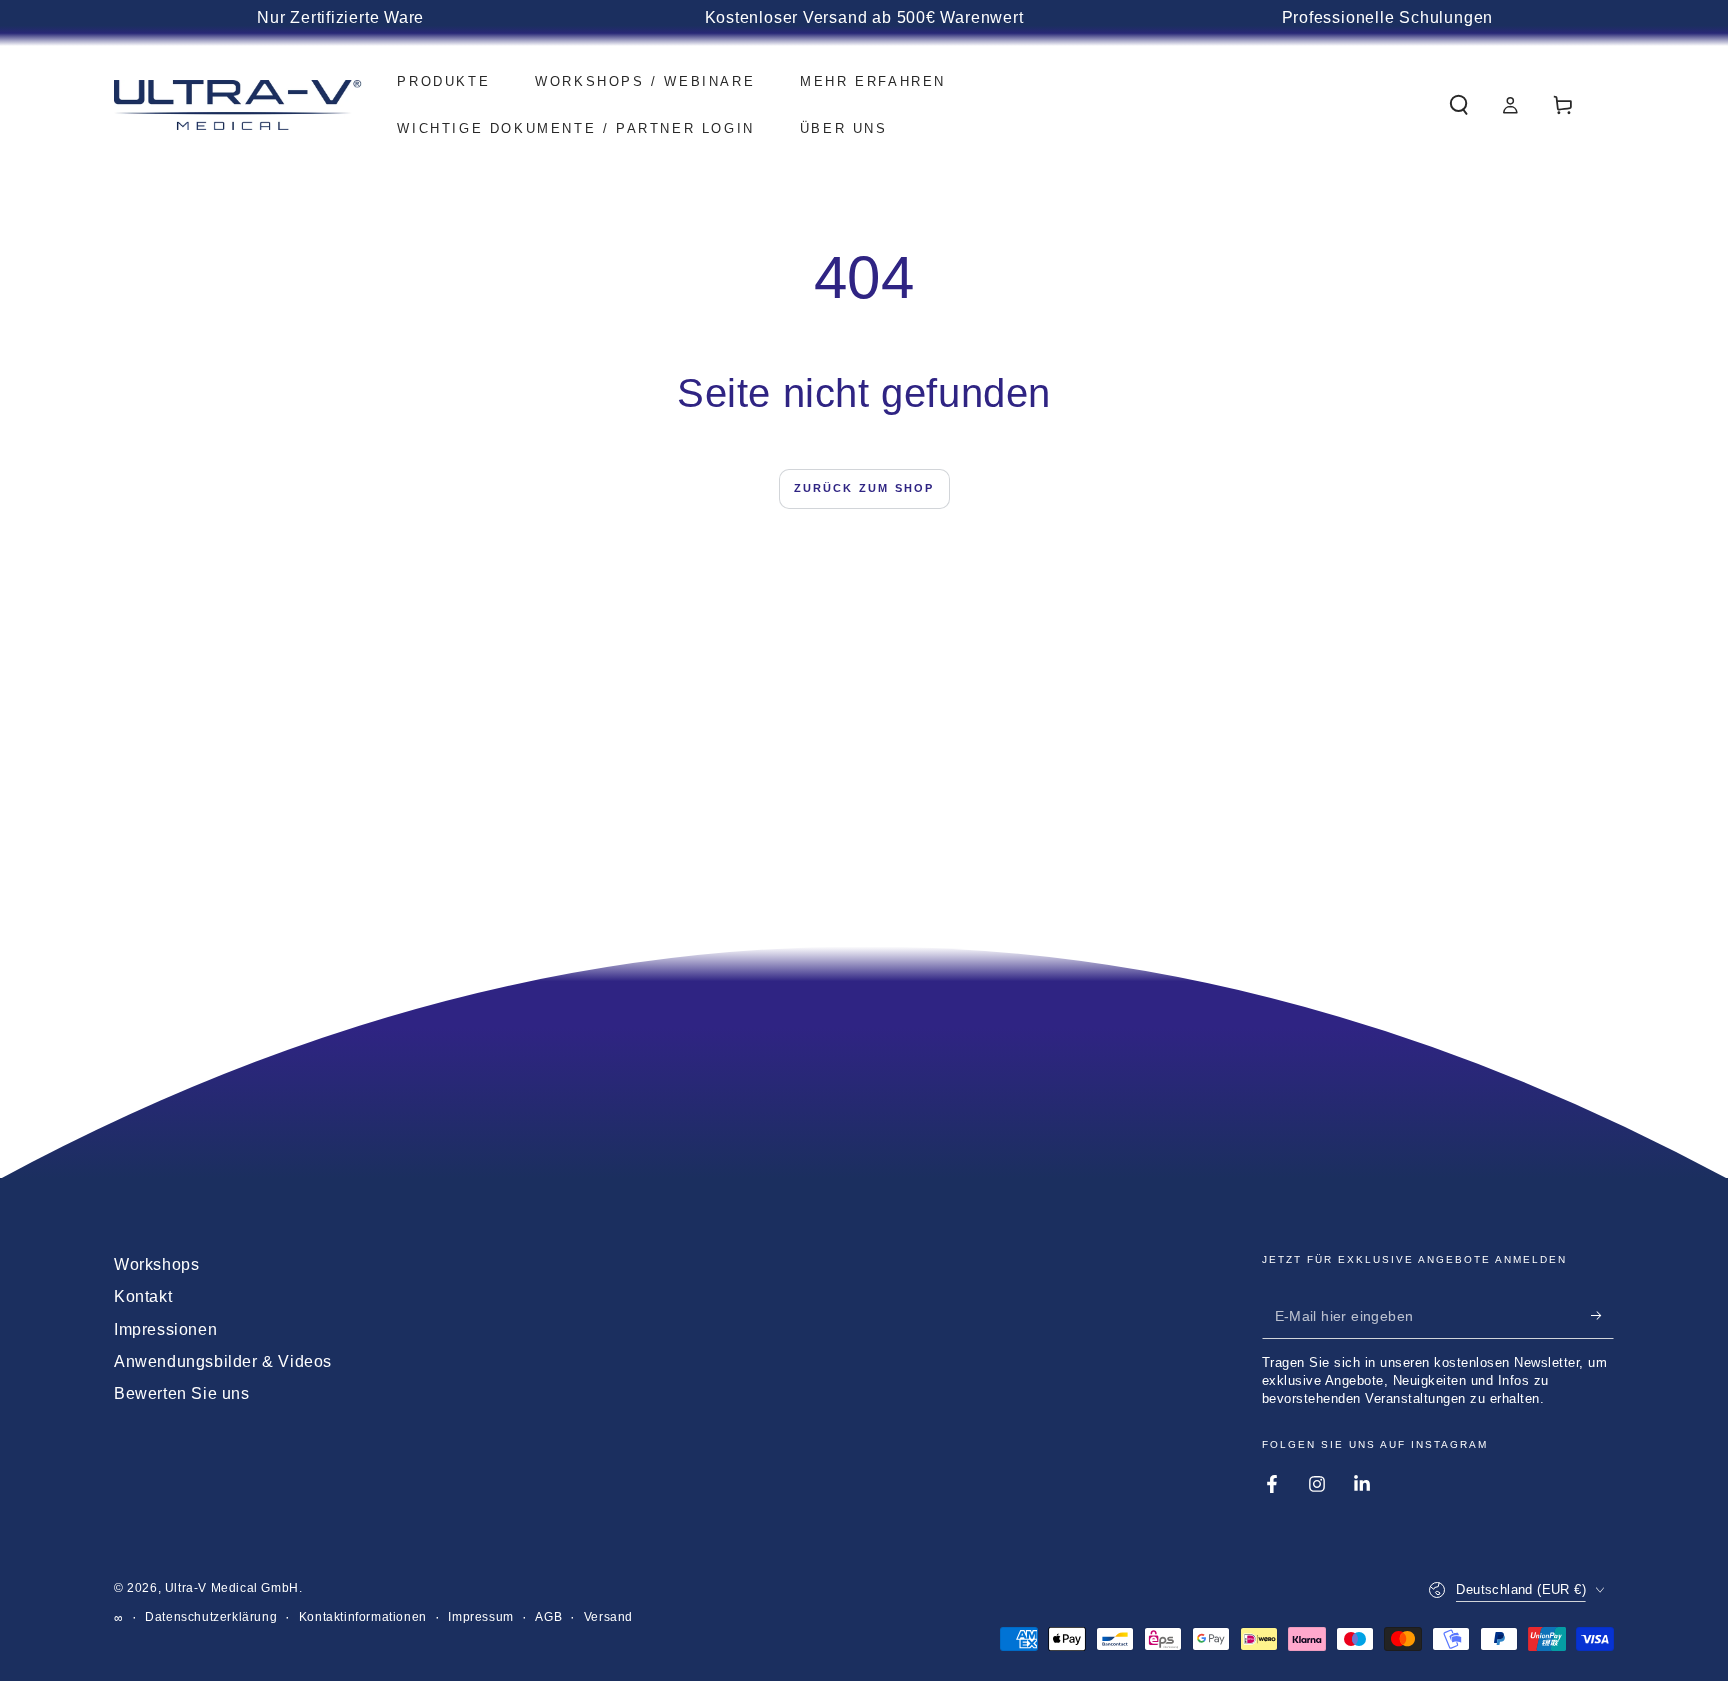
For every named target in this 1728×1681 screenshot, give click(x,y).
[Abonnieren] (1602, 1316)
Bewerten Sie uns (182, 1393)
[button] (1459, 105)
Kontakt (143, 1296)
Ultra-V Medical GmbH (232, 1588)
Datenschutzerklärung (211, 1617)
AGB (548, 1617)
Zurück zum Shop (864, 488)
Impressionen (165, 1329)
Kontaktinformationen (363, 1617)
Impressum (480, 1617)
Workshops (156, 1264)
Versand (608, 1617)
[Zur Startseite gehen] (238, 105)
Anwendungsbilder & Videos (223, 1361)
